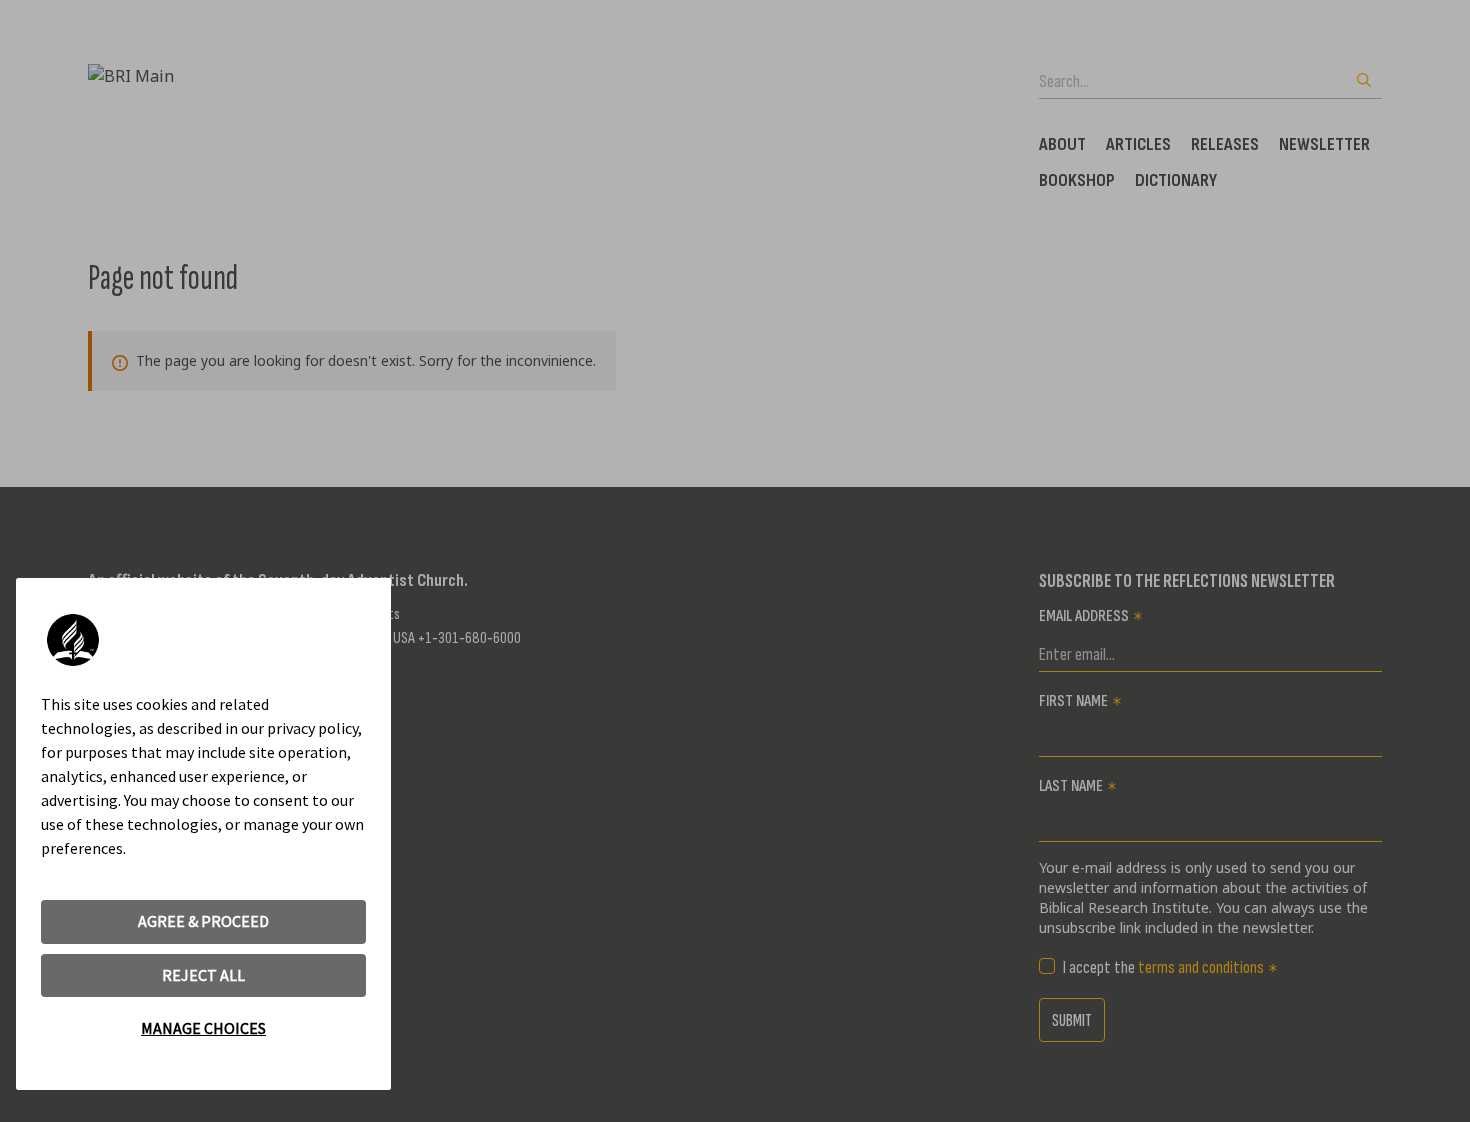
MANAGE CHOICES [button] (203, 1028)
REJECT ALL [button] (203, 975)
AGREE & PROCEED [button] (203, 921)
